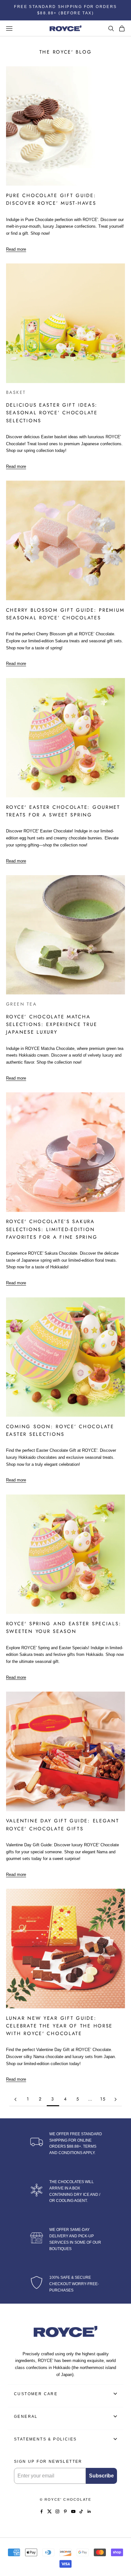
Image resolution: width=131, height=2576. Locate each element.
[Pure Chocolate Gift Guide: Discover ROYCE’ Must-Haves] (66, 126)
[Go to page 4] (116, 2099)
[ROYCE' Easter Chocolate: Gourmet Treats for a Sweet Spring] (66, 738)
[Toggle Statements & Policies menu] (115, 2439)
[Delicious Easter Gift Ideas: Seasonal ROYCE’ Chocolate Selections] (66, 323)
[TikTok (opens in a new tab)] (81, 2511)
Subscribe (101, 2476)
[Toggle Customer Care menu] (115, 2394)
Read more (16, 250)
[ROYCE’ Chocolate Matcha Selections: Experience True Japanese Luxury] (66, 935)
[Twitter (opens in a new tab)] (49, 2511)
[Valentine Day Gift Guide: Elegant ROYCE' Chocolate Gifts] (66, 1751)
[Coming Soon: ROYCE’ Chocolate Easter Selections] (66, 1357)
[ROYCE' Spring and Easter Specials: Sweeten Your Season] (66, 1554)
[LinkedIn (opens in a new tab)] (89, 2511)
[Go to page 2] (15, 2099)
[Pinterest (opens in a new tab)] (65, 2511)
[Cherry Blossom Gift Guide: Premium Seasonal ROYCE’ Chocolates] (66, 540)
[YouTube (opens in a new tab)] (73, 2511)
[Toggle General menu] (115, 2416)
